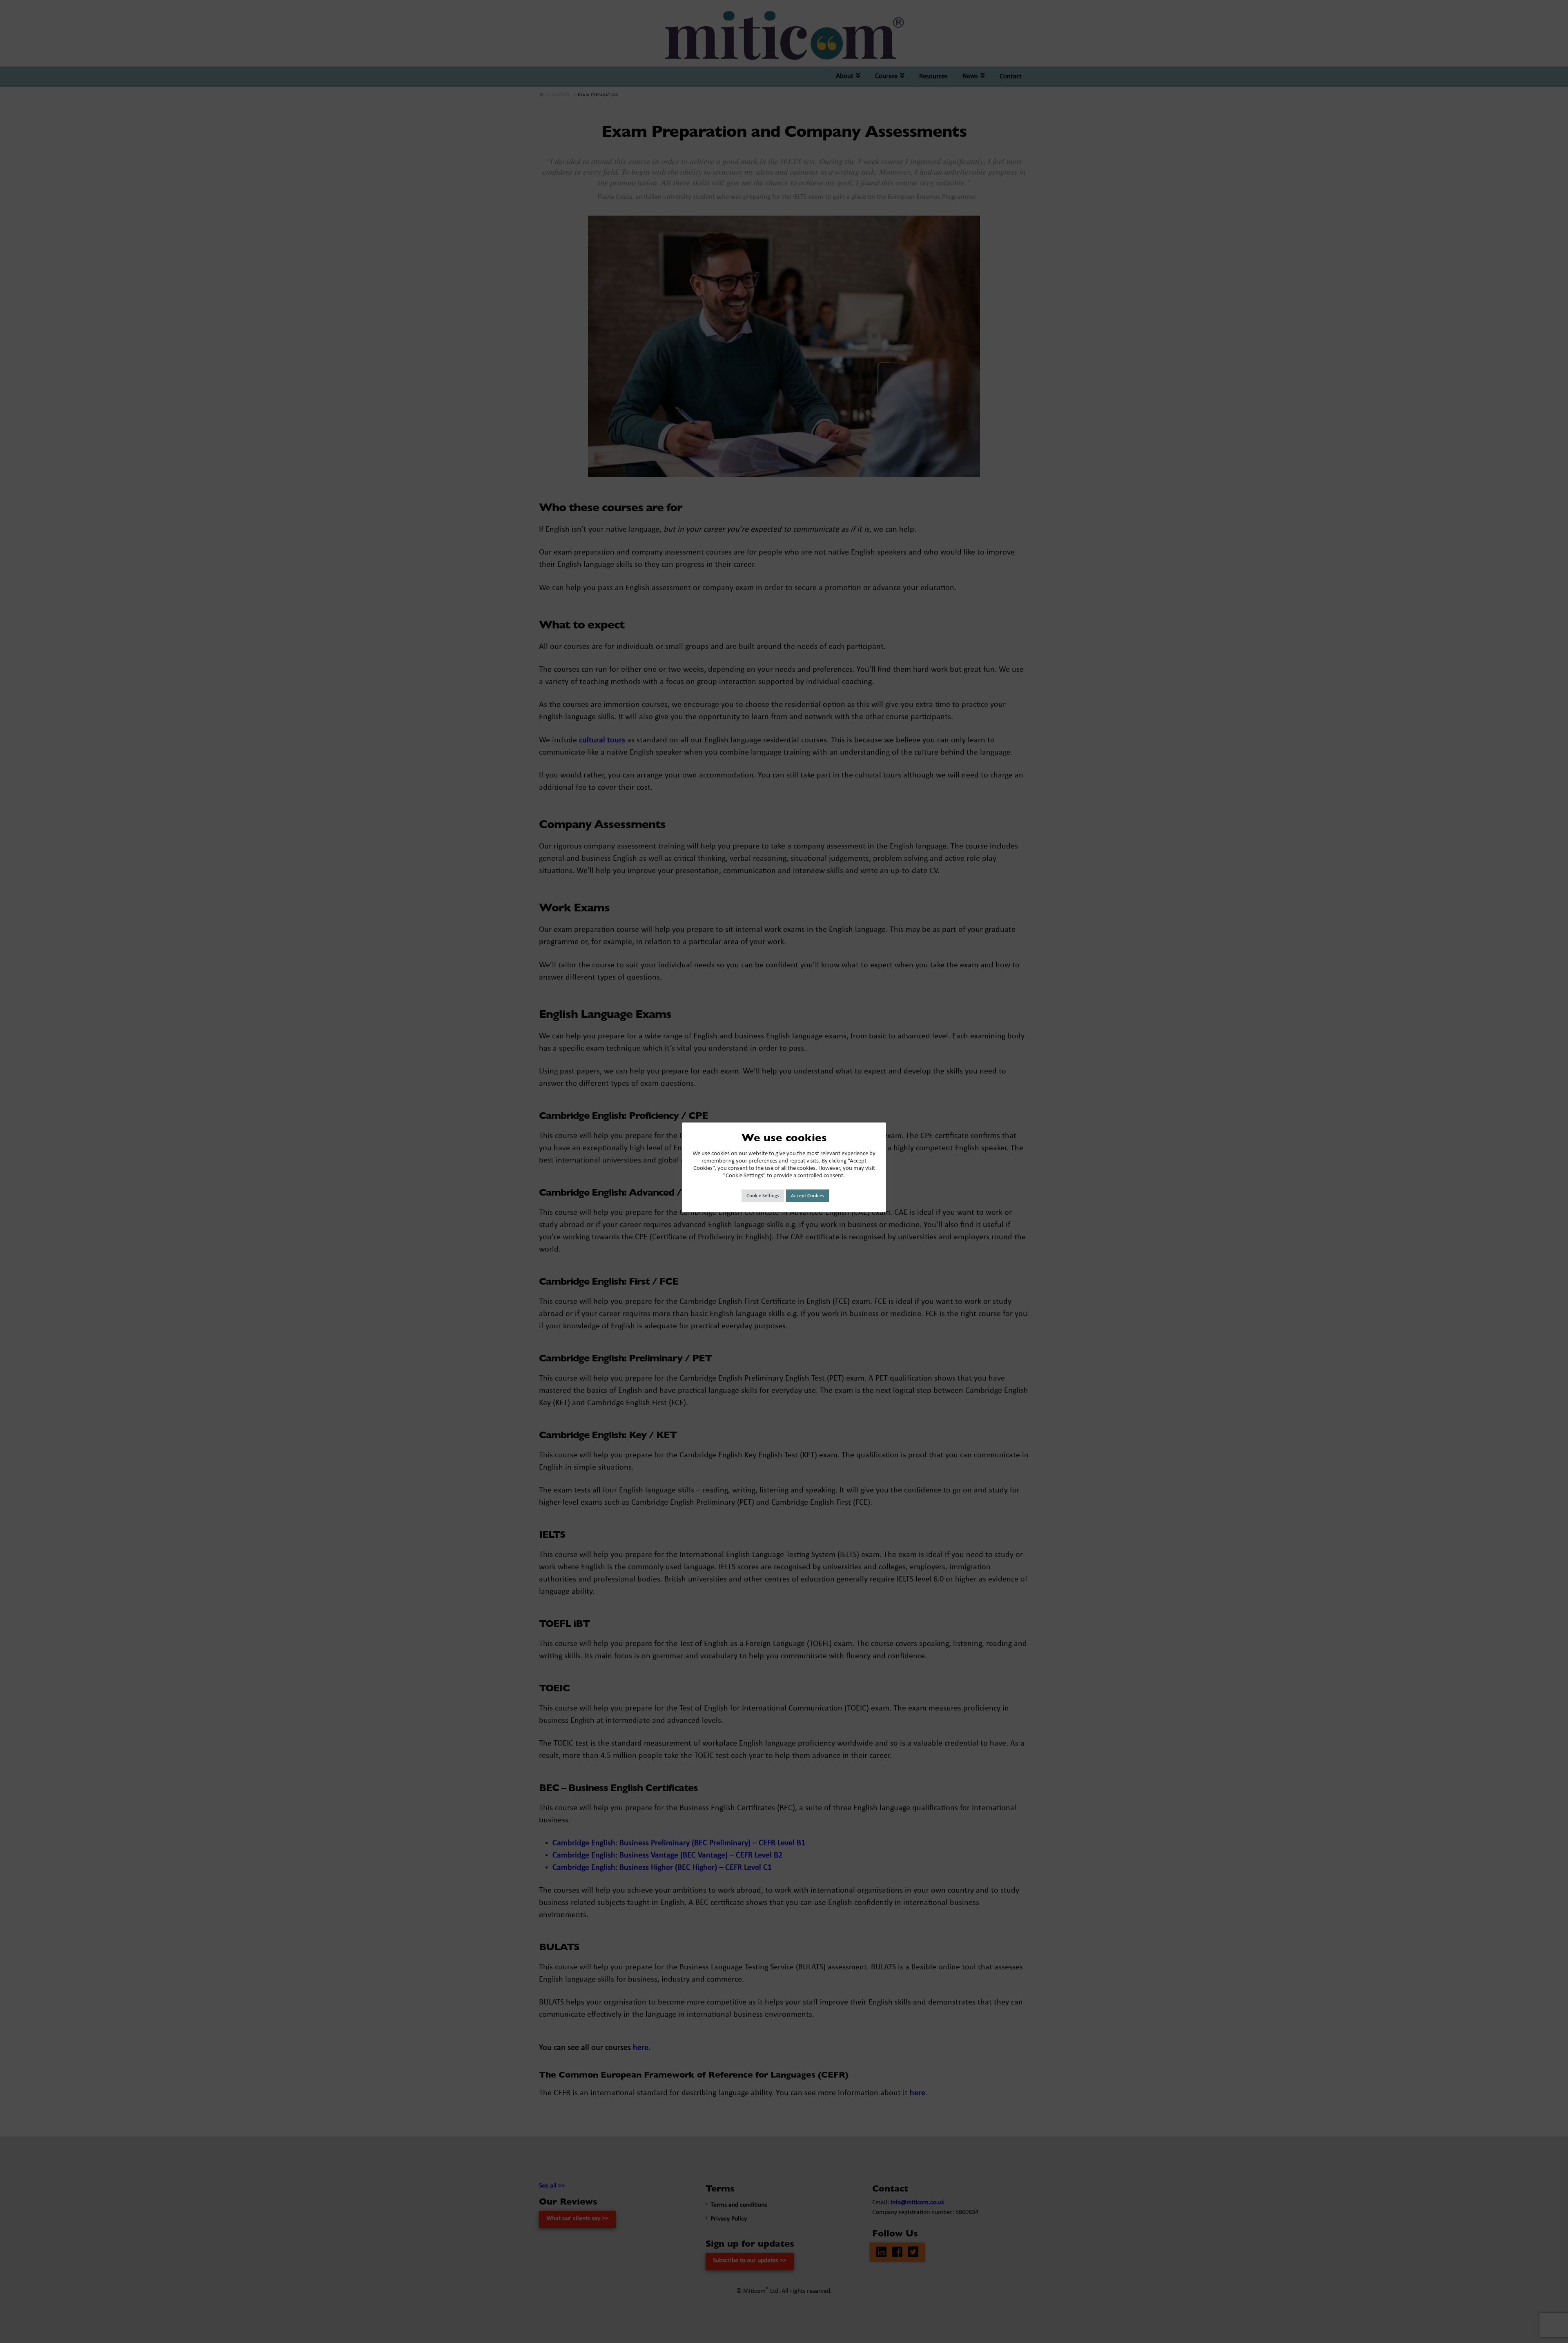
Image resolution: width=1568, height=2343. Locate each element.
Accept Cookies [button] (807, 1196)
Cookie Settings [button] (763, 1196)
